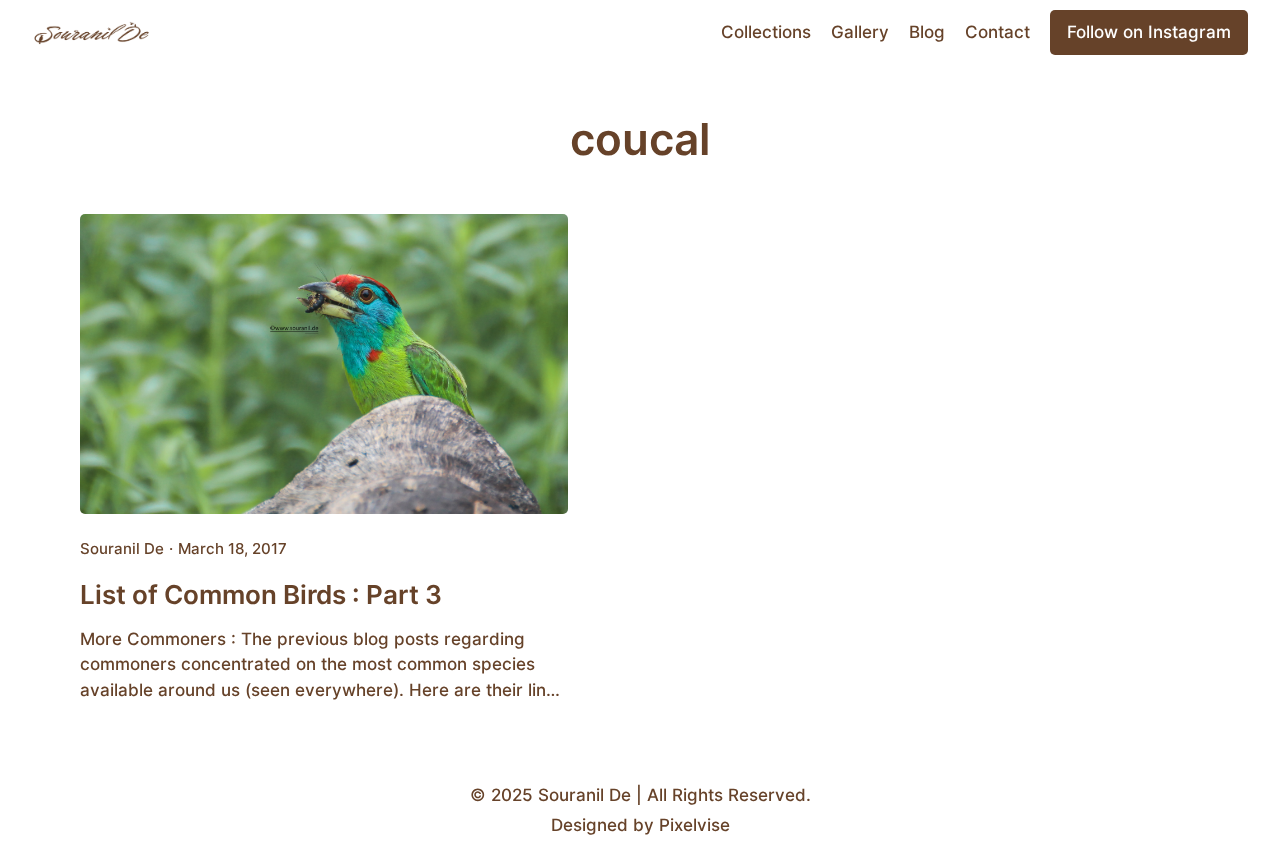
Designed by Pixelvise (640, 825)
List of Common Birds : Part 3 (261, 594)
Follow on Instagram (1149, 32)
